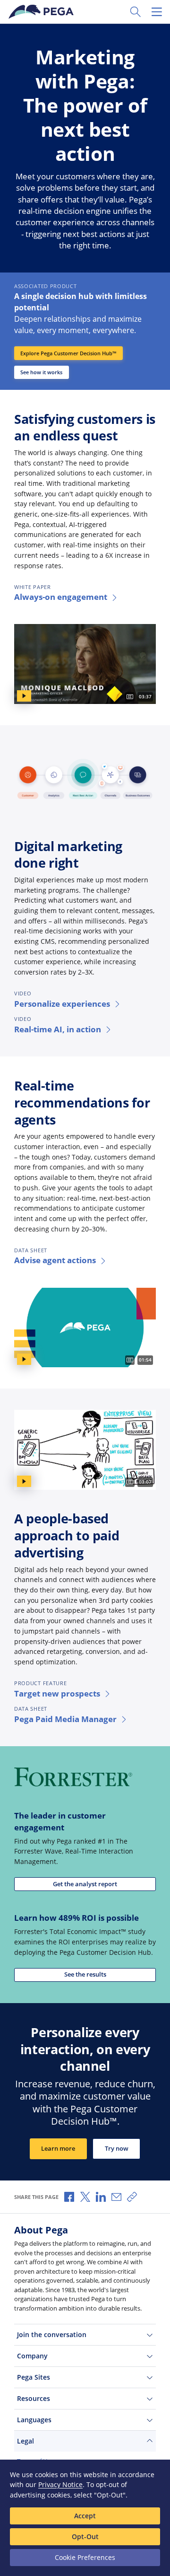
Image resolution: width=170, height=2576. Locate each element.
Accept (85, 2516)
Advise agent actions (55, 1260)
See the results (85, 1974)
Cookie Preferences (85, 2557)
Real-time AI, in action (58, 1029)
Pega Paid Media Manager (65, 1719)
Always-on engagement (61, 597)
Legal (25, 2441)
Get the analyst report (85, 1884)
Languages (34, 2420)
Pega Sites (34, 2377)
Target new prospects (57, 1693)
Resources (34, 2398)
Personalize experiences (62, 1004)
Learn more (58, 2149)
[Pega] (42, 12)
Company (32, 2356)
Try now (117, 2149)
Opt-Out (85, 2536)
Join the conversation (52, 2334)
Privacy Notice (60, 2484)
